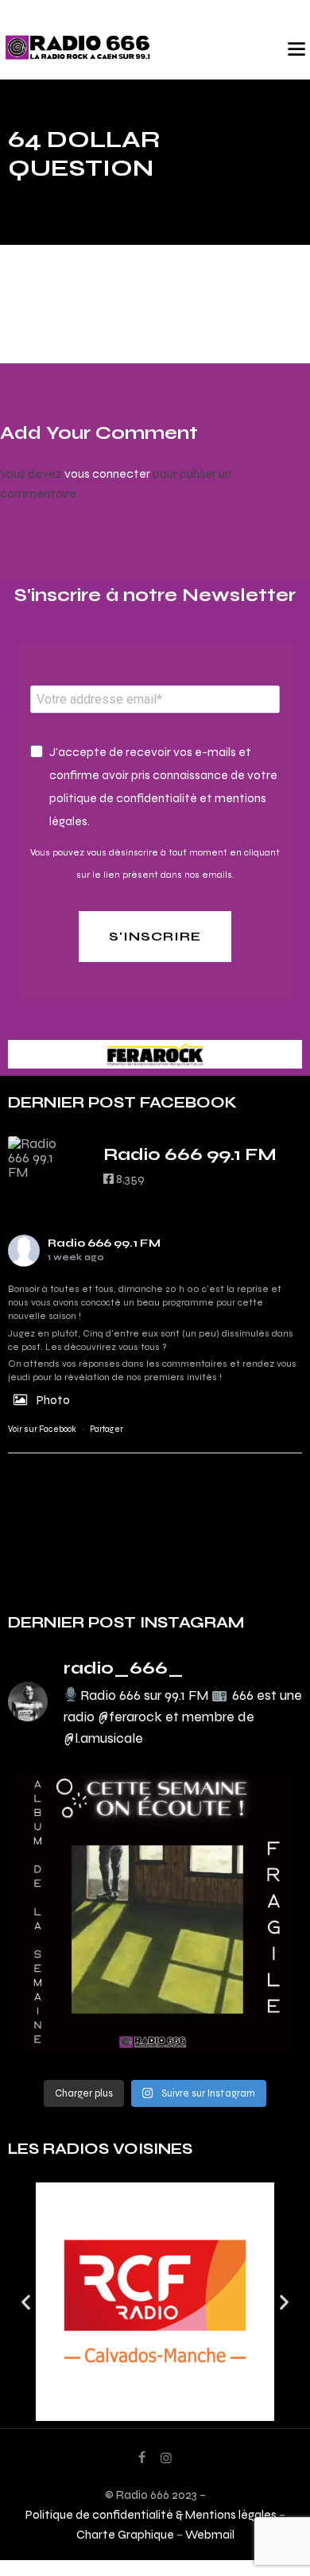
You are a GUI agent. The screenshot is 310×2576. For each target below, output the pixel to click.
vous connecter (107, 473)
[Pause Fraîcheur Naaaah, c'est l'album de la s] (155, 1912)
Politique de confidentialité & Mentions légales (151, 2514)
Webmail (210, 2534)
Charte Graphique (125, 2534)
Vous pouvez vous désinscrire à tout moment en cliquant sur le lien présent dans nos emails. (155, 863)
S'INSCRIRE (155, 936)
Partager (107, 1429)
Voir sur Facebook (42, 1429)
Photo (53, 1400)
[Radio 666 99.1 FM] (40, 1158)
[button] (26, 2301)
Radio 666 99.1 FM (104, 1243)
